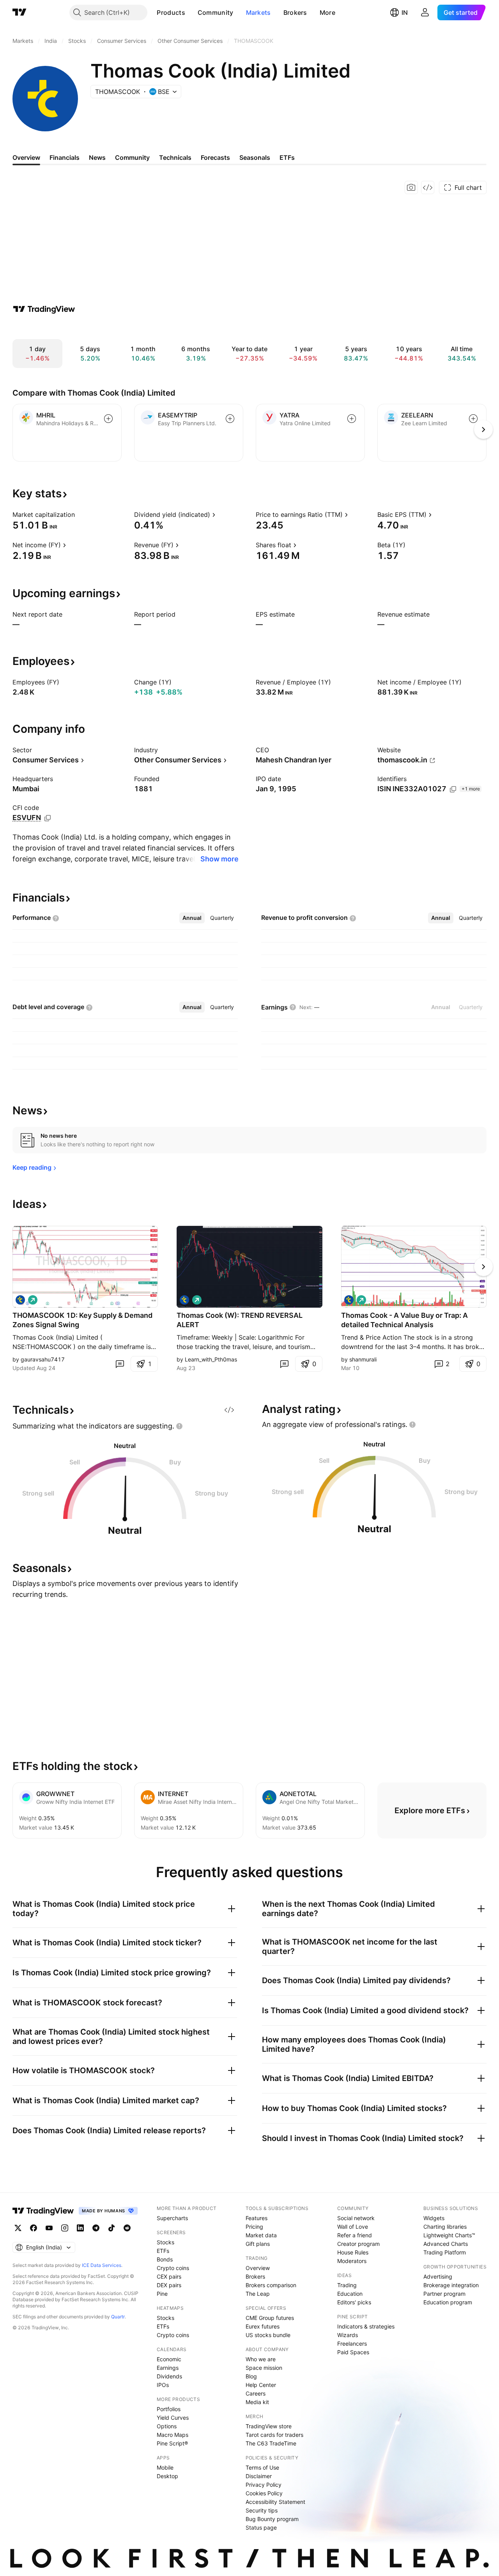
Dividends (169, 2376)
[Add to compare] (108, 419)
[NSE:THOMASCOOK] (20, 1300)
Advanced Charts (446, 2244)
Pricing (254, 2227)
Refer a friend (355, 2235)
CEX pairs (169, 2276)
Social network (356, 2218)
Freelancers (352, 2344)
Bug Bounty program (272, 2519)
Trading (347, 2285)
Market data (261, 2235)
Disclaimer (259, 2476)
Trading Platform (445, 2252)
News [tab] (97, 157)
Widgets (434, 2218)
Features (257, 2218)
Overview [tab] (26, 157)
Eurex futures (263, 2326)
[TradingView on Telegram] (96, 2228)
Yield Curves (173, 2418)
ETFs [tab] (287, 157)
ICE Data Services (102, 2265)
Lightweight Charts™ (449, 2235)
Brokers (295, 12)
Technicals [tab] (175, 157)
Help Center (261, 2385)
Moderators (352, 2261)
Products (171, 12)
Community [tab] (132, 157)
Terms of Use (262, 2467)
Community (216, 12)
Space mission (264, 2368)
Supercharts (172, 2218)
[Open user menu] (425, 12)
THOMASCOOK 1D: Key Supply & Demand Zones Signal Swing (82, 1320)
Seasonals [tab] (255, 157)
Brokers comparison (271, 2285)
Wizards (348, 2335)
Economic (169, 2359)
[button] (191, 12)
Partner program (444, 2294)
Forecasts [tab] (215, 157)
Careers (256, 2393)
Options (167, 2426)
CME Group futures (270, 2318)
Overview (258, 2268)
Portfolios (169, 2409)
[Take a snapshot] (411, 187)
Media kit (257, 2402)
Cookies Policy (264, 2493)
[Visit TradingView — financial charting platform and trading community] (44, 309)
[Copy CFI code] (48, 818)
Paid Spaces (353, 2352)
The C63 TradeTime (271, 2443)
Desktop (167, 2476)
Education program (448, 2302)
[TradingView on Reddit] (127, 2228)
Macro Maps (173, 2435)
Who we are (261, 2359)
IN (405, 12)
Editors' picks (354, 2302)
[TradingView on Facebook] (34, 2228)
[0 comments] (120, 1364)
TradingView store (269, 2426)
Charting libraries (445, 2227)
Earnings (168, 2368)
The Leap (258, 2294)
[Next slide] (483, 1267)
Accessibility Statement (275, 2502)
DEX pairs (169, 2285)
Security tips (262, 2510)
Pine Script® (172, 2443)
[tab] (192, 918)
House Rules (353, 2252)
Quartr (118, 2317)
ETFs (163, 2251)
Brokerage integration (451, 2285)
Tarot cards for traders (274, 2435)
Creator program (358, 2244)
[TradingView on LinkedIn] (80, 2228)
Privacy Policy (264, 2485)
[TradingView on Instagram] (65, 2228)
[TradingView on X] (18, 2228)
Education (350, 2294)
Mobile (165, 2467)
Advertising (438, 2276)
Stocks (165, 2242)
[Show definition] (80, 514)
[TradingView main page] (19, 12)
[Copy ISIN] (453, 789)
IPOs (163, 2385)
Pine (162, 2294)
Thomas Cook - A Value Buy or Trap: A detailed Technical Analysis (404, 1320)
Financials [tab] (65, 157)
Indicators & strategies (366, 2326)
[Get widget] (428, 187)
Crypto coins (173, 2268)
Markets (258, 12)
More (327, 12)
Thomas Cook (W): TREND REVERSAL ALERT (240, 1320)
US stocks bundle (268, 2335)
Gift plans (258, 2244)
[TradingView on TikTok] (111, 2228)
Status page (261, 2527)
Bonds (165, 2259)
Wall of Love (353, 2227)
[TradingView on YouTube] (49, 2228)
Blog (251, 2376)
